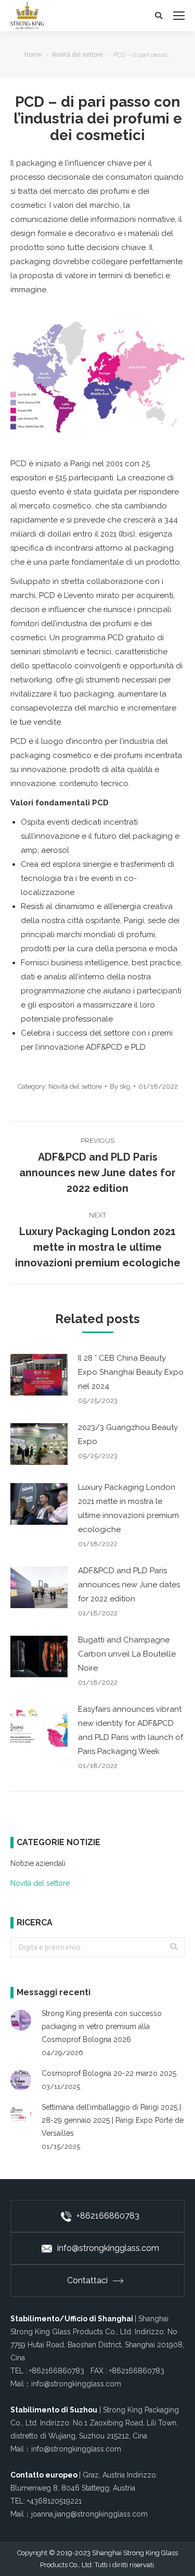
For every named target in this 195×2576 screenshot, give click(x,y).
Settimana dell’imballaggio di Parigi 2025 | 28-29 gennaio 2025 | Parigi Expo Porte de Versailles (113, 2120)
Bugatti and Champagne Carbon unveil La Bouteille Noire (127, 1654)
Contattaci (87, 2280)
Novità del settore (77, 55)
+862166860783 (108, 2216)
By (120, 1086)
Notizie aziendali (38, 1863)
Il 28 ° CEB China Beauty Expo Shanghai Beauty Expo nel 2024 (131, 1372)
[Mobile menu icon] (179, 16)
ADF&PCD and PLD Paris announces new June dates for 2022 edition (129, 1585)
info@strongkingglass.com (108, 2248)
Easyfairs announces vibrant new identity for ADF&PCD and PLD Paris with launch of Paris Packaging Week (131, 1730)
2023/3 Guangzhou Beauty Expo (128, 1434)
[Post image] (39, 1375)
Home (33, 55)
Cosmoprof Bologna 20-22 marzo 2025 (109, 2073)
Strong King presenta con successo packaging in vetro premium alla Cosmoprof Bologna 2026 (102, 2026)
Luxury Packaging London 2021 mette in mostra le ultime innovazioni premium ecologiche (128, 1508)
